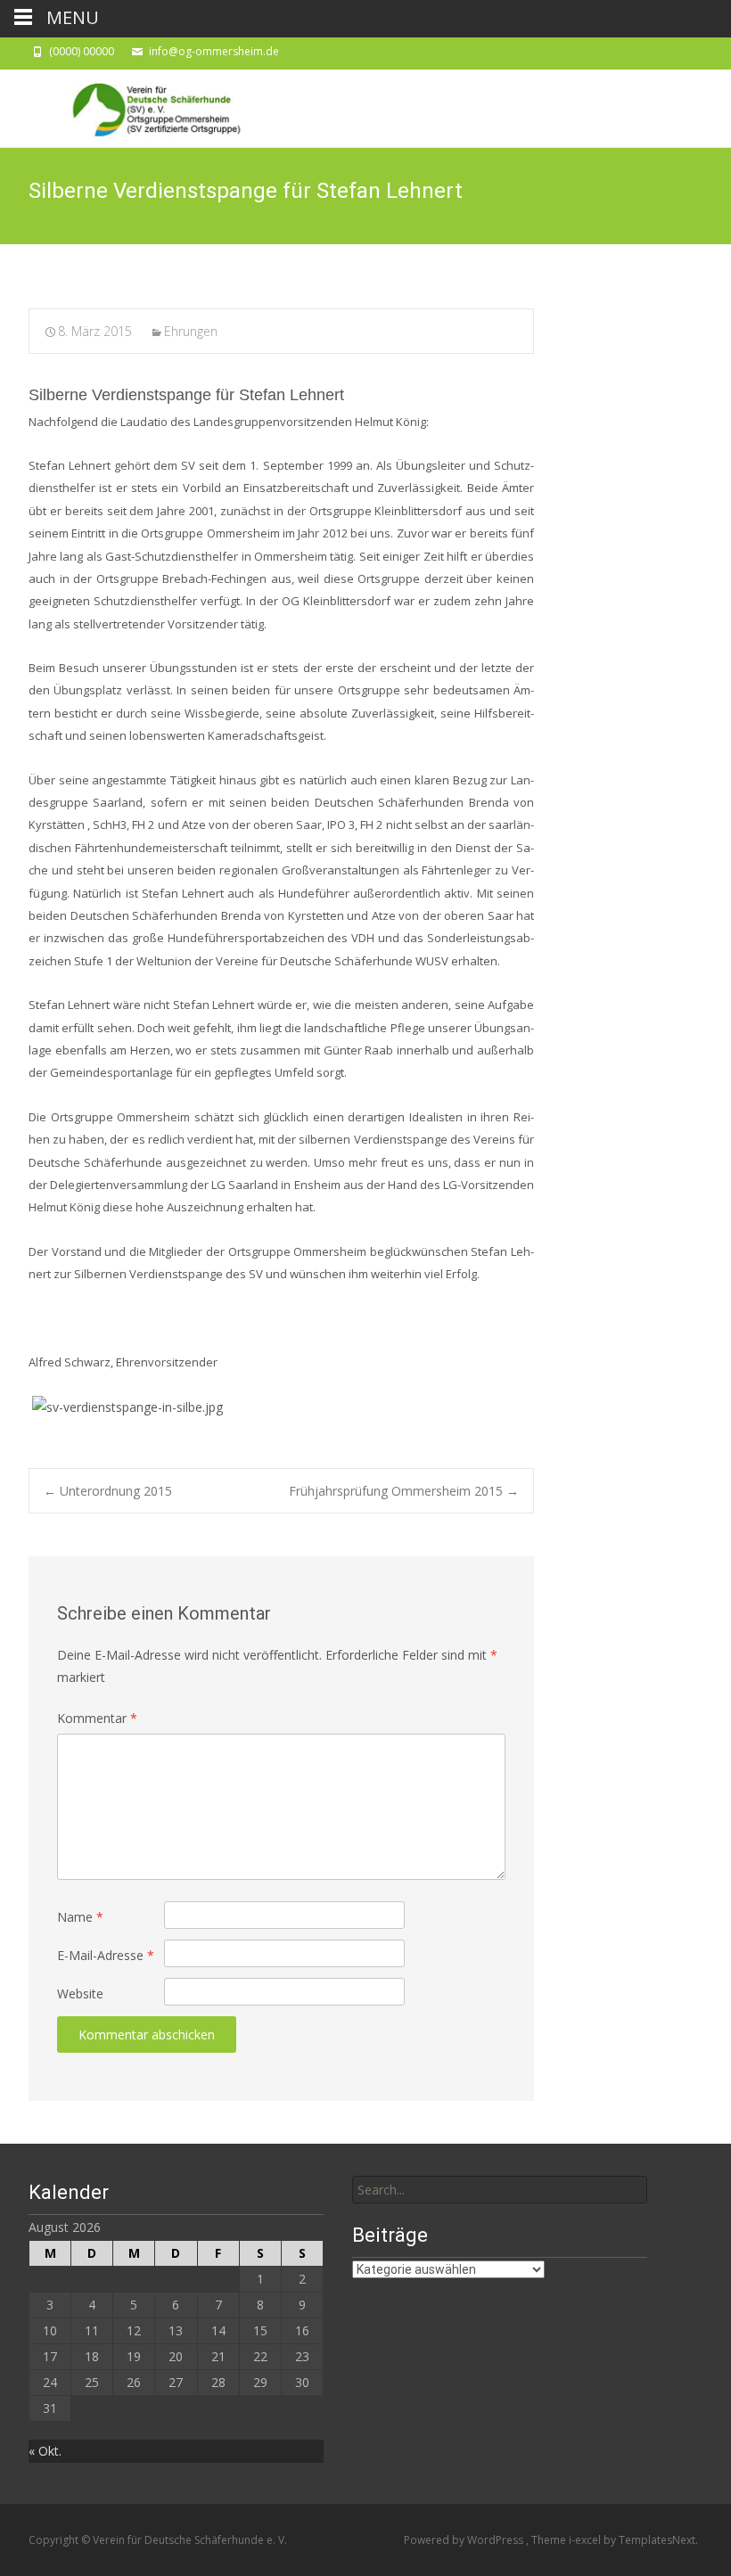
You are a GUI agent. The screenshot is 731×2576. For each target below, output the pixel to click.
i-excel (586, 2540)
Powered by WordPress (465, 2540)
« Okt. (45, 2451)
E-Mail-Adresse (106, 1955)
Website (80, 1994)
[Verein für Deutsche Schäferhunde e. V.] (137, 105)
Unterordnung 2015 (108, 1491)
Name (80, 1917)
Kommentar (97, 1718)
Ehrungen (191, 331)
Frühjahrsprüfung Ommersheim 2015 (404, 1491)
